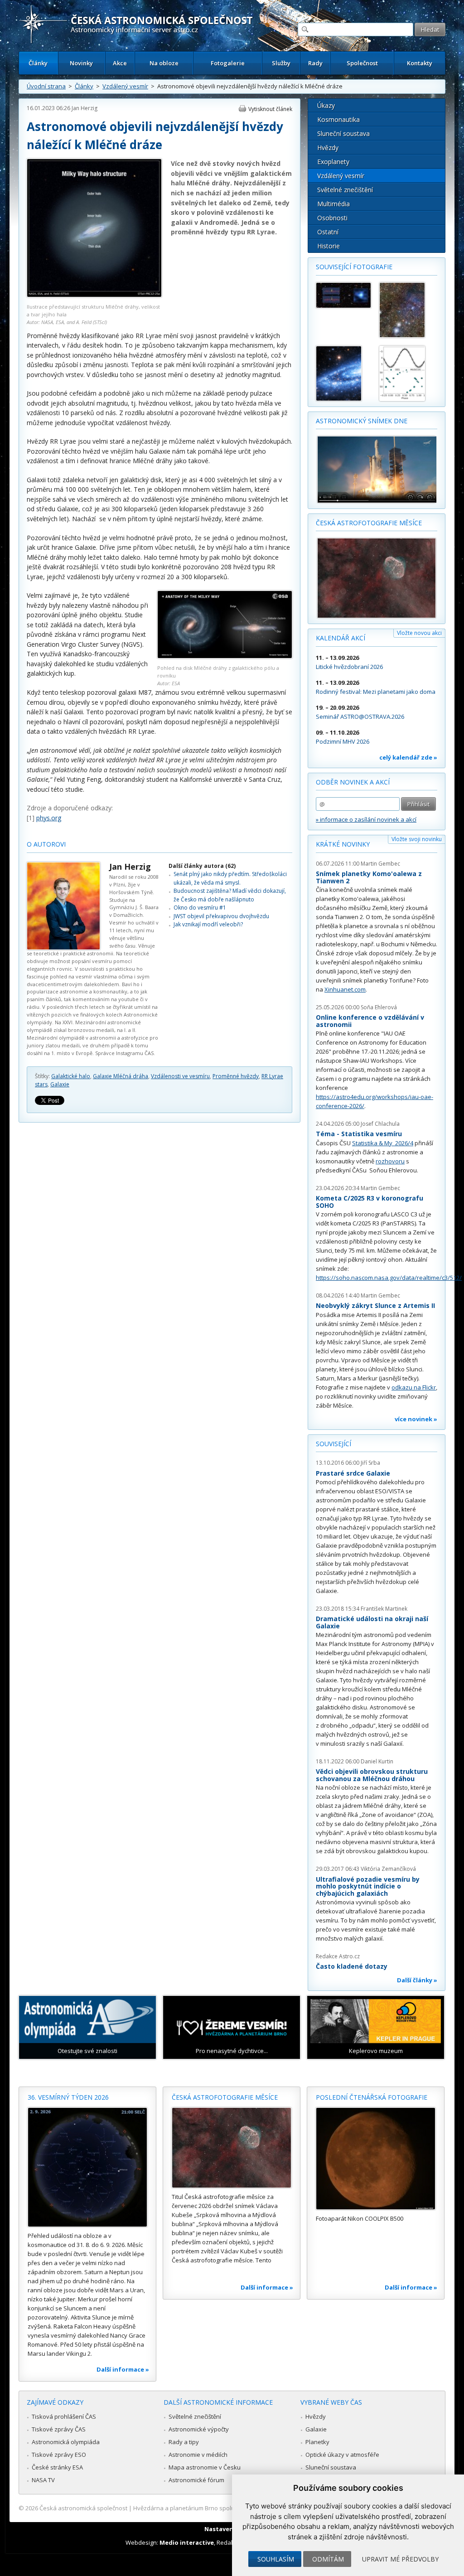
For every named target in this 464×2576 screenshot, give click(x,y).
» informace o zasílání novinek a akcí (366, 819)
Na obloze (164, 63)
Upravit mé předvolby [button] (400, 2559)
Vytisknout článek (270, 109)
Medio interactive (187, 2542)
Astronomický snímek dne (362, 421)
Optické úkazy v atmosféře (342, 2455)
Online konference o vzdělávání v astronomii (370, 1021)
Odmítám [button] (328, 2559)
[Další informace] (87, 2167)
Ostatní (328, 232)
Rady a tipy (184, 2442)
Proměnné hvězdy (236, 1076)
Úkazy (326, 105)
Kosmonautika (338, 119)
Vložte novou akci (419, 633)
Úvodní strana (46, 86)
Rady (315, 63)
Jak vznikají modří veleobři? (208, 924)
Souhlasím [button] (276, 2559)
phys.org (49, 818)
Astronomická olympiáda (66, 2442)
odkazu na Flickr (414, 1387)
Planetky (317, 2442)
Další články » (417, 1980)
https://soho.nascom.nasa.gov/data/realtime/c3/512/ (389, 1278)
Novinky (81, 63)
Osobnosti (332, 218)
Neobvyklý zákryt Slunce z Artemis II (375, 1305)
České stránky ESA (57, 2467)
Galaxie (60, 1084)
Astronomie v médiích (198, 2455)
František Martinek (384, 1609)
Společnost (362, 63)
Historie (329, 246)
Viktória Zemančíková (388, 1869)
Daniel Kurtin (377, 1761)
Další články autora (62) (202, 866)
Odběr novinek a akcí (353, 782)
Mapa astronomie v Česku (205, 2467)
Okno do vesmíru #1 (200, 908)
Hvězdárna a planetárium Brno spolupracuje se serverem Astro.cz (224, 2508)
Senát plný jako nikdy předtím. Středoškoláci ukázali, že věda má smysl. (230, 878)
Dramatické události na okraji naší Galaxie (372, 1622)
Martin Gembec (380, 864)
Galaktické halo (71, 1076)
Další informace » (123, 2369)
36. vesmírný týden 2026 (68, 2097)
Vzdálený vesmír (125, 86)
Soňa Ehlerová (379, 1007)
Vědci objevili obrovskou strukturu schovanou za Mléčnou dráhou (372, 1775)
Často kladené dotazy (352, 1966)
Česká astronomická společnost (83, 2508)
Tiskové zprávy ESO (59, 2455)
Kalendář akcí (341, 638)
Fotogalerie (228, 63)
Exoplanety (333, 162)
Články (38, 63)
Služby (281, 63)
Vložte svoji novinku (417, 839)
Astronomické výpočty (199, 2429)
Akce (120, 63)
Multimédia (333, 204)
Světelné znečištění (345, 190)
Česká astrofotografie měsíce (369, 523)
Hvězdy (328, 148)
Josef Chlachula (380, 1124)
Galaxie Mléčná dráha (121, 1076)
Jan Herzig (85, 108)
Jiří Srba (370, 1463)
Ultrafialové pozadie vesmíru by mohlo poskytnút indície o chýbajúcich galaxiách (368, 1886)
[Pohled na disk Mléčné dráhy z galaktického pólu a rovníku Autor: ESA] (225, 656)
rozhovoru (390, 1161)
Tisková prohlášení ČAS (64, 2416)
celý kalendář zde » (408, 757)
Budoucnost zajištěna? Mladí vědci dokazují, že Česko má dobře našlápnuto (230, 895)
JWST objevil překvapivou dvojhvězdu (221, 916)
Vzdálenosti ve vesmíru (180, 1076)
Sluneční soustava (343, 133)
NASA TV (43, 2480)
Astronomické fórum (196, 2480)
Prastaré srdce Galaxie (353, 1473)
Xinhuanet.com (345, 989)
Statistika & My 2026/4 (383, 1143)
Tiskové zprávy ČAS (59, 2429)
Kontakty (420, 63)
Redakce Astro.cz (338, 1956)
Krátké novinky (343, 844)
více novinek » (416, 1419)
